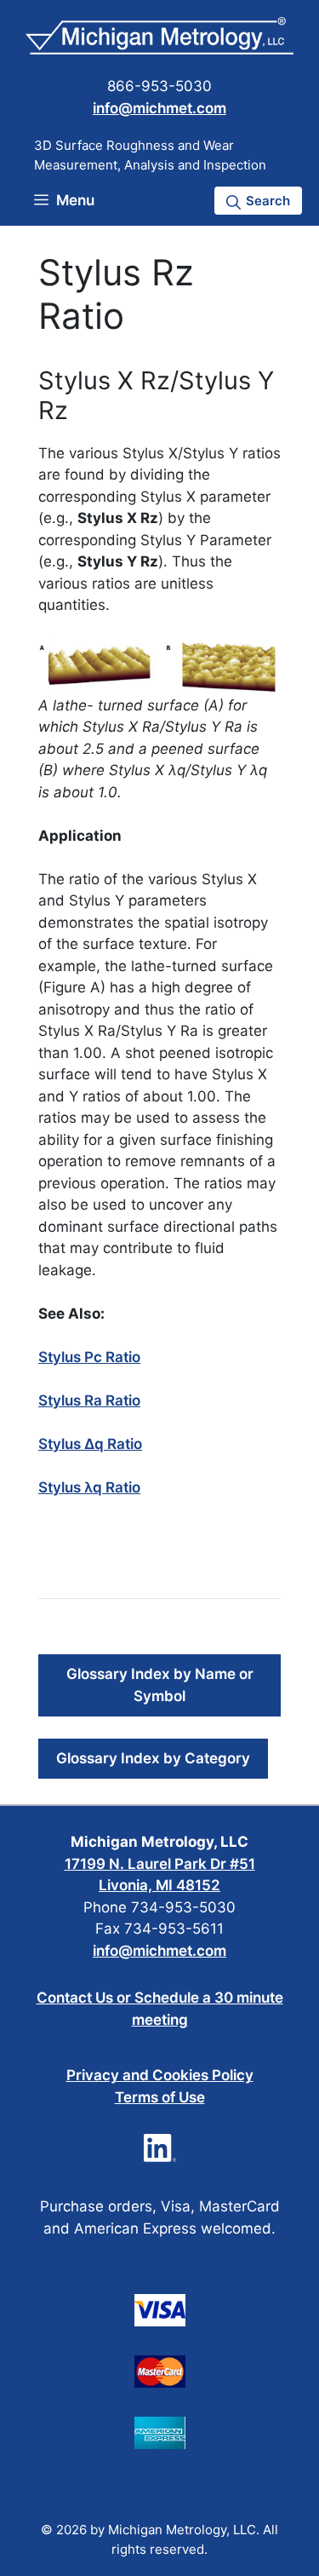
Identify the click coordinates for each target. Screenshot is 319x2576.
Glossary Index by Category (153, 1758)
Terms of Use (160, 2097)
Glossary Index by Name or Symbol (160, 1685)
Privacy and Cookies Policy (160, 2075)
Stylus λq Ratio (89, 1487)
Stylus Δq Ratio (90, 1444)
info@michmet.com (159, 108)
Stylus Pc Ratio (89, 1357)
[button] (258, 201)
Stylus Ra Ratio (89, 1400)
